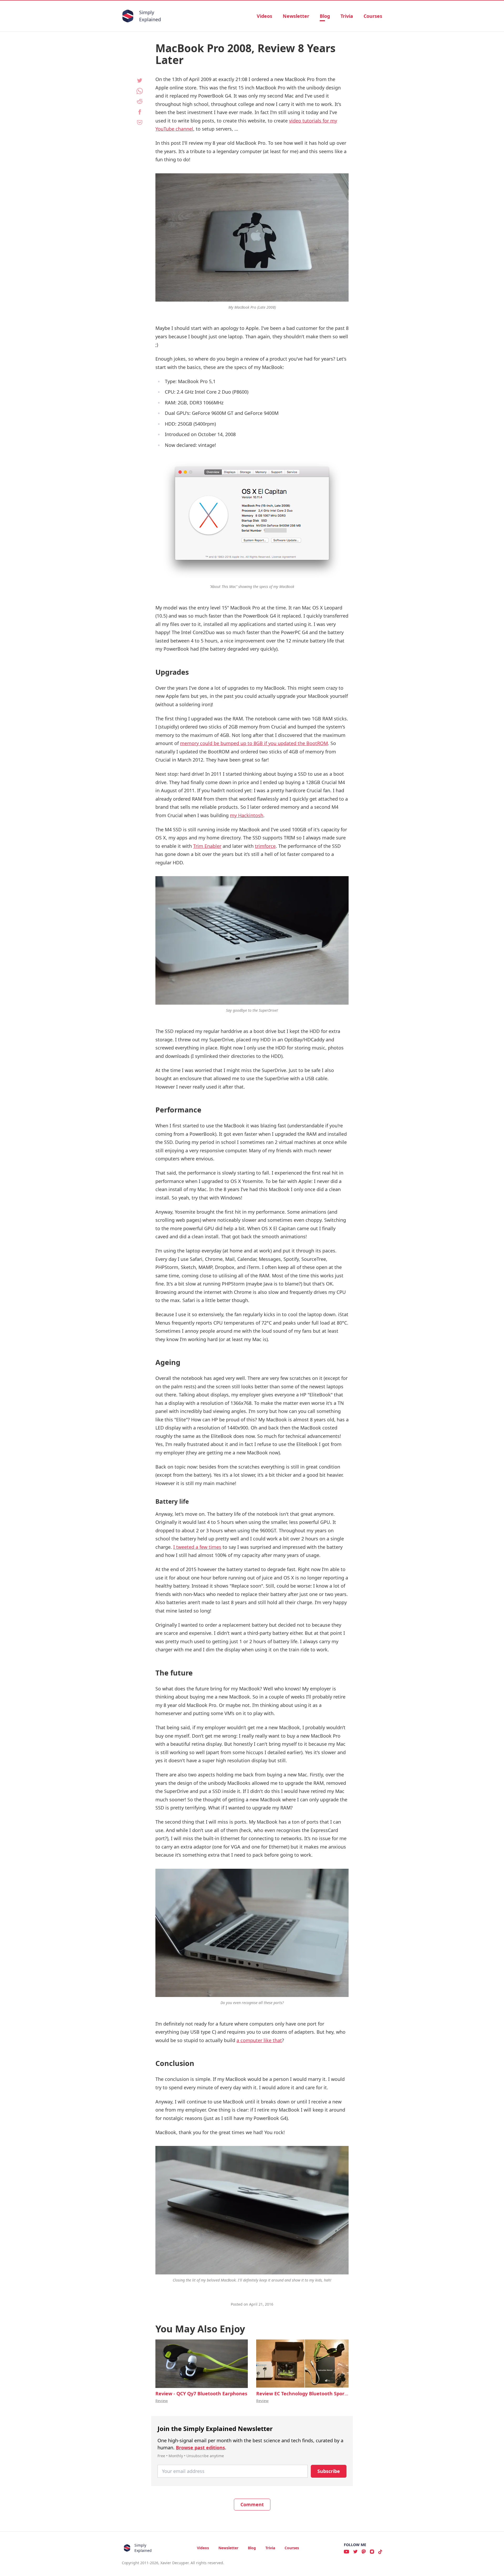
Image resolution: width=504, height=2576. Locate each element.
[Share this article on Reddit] (140, 101)
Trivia (347, 16)
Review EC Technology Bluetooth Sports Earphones (316, 2393)
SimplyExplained (150, 16)
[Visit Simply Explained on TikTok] (380, 2552)
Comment (252, 2504)
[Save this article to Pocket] (140, 122)
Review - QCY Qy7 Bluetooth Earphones (201, 2393)
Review (162, 2401)
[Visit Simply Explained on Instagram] (372, 2552)
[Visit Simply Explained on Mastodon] (364, 2552)
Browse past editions (200, 2448)
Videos (264, 16)
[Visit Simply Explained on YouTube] (346, 2552)
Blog (325, 16)
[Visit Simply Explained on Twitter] (355, 2552)
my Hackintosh (247, 815)
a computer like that (259, 2040)
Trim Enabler (207, 846)
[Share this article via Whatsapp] (140, 91)
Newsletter (296, 16)
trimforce (265, 846)
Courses (373, 16)
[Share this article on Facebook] (140, 112)
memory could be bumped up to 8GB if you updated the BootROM (254, 743)
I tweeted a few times (197, 1547)
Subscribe (329, 2471)
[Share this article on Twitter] (140, 81)
